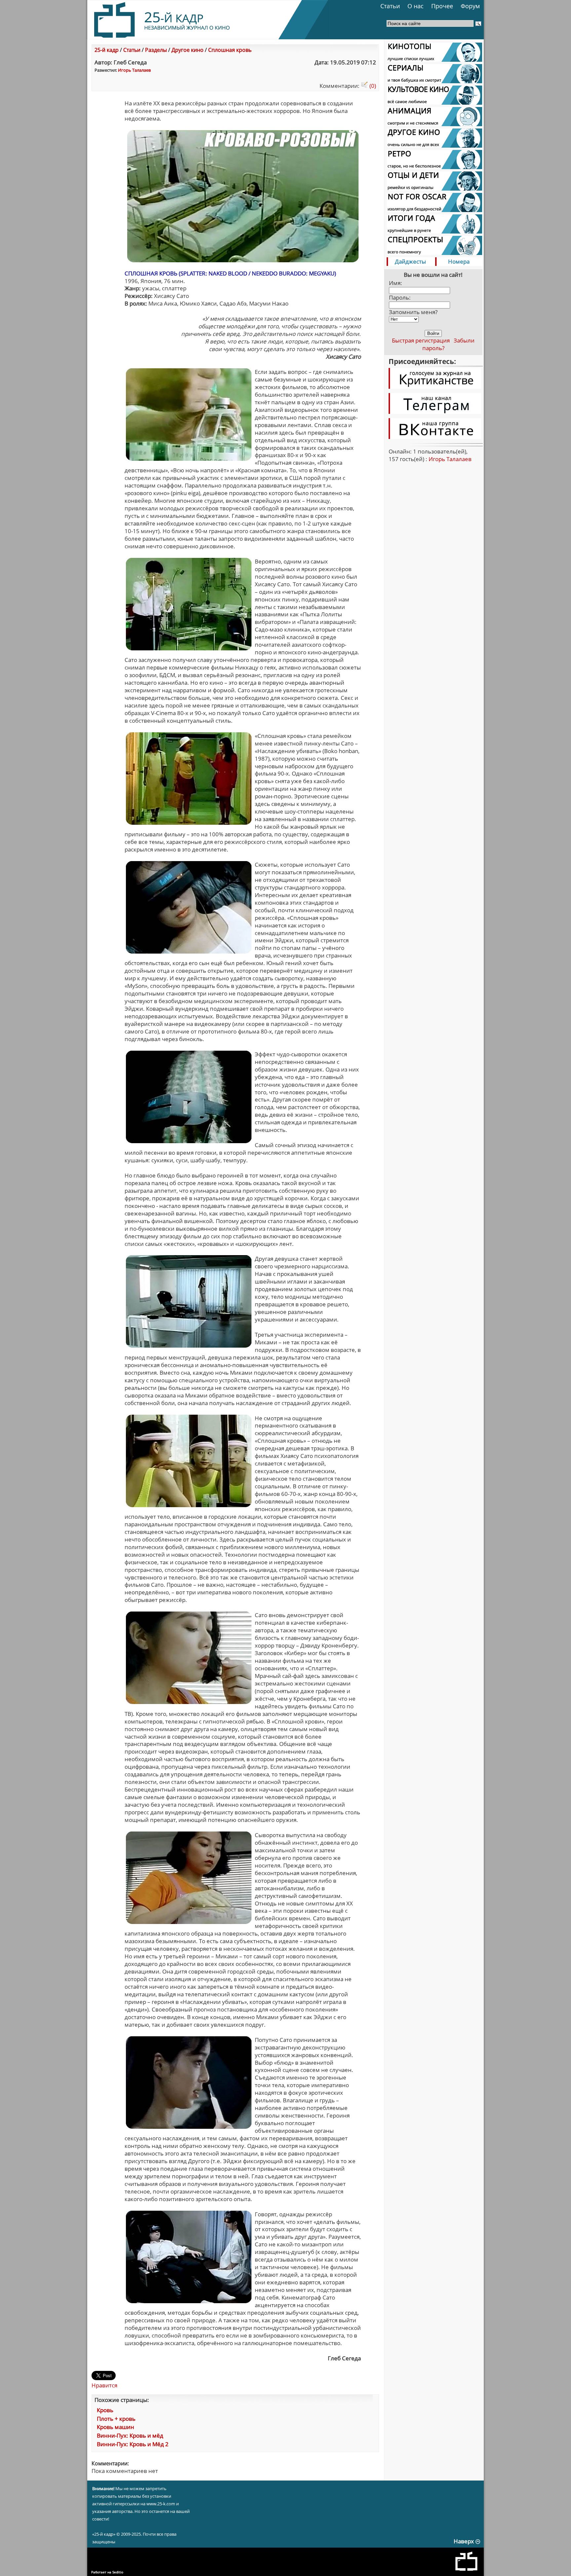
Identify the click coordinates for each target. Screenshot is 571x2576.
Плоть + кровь (116, 2419)
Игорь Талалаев (134, 70)
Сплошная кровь (230, 50)
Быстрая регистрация (421, 340)
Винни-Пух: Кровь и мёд (130, 2435)
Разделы (156, 50)
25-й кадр (107, 50)
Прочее (442, 6)
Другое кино (188, 50)
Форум (470, 6)
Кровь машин (115, 2427)
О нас (416, 6)
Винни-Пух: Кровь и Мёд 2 (133, 2444)
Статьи (390, 6)
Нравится (104, 2385)
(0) (372, 86)
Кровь (105, 2410)
